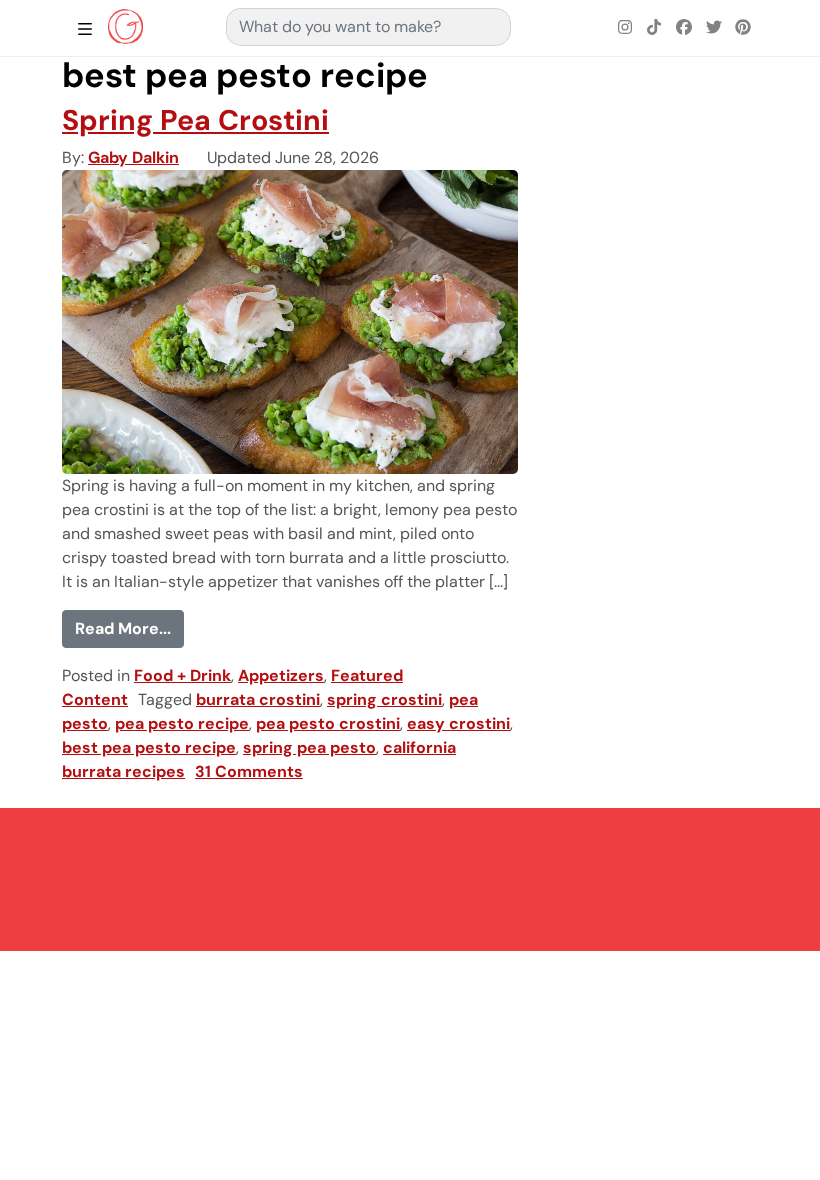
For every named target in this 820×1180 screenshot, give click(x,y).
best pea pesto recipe (149, 747)
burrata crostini (258, 699)
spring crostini (384, 699)
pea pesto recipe (182, 723)
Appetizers (281, 675)
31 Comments (249, 771)
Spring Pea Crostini (195, 120)
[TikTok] (655, 28)
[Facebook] (684, 28)
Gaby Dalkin (133, 157)
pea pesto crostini (328, 723)
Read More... (129, 628)
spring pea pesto (309, 747)
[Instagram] (625, 28)
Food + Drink (182, 675)
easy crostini (458, 723)
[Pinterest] (743, 28)
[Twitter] (714, 28)
